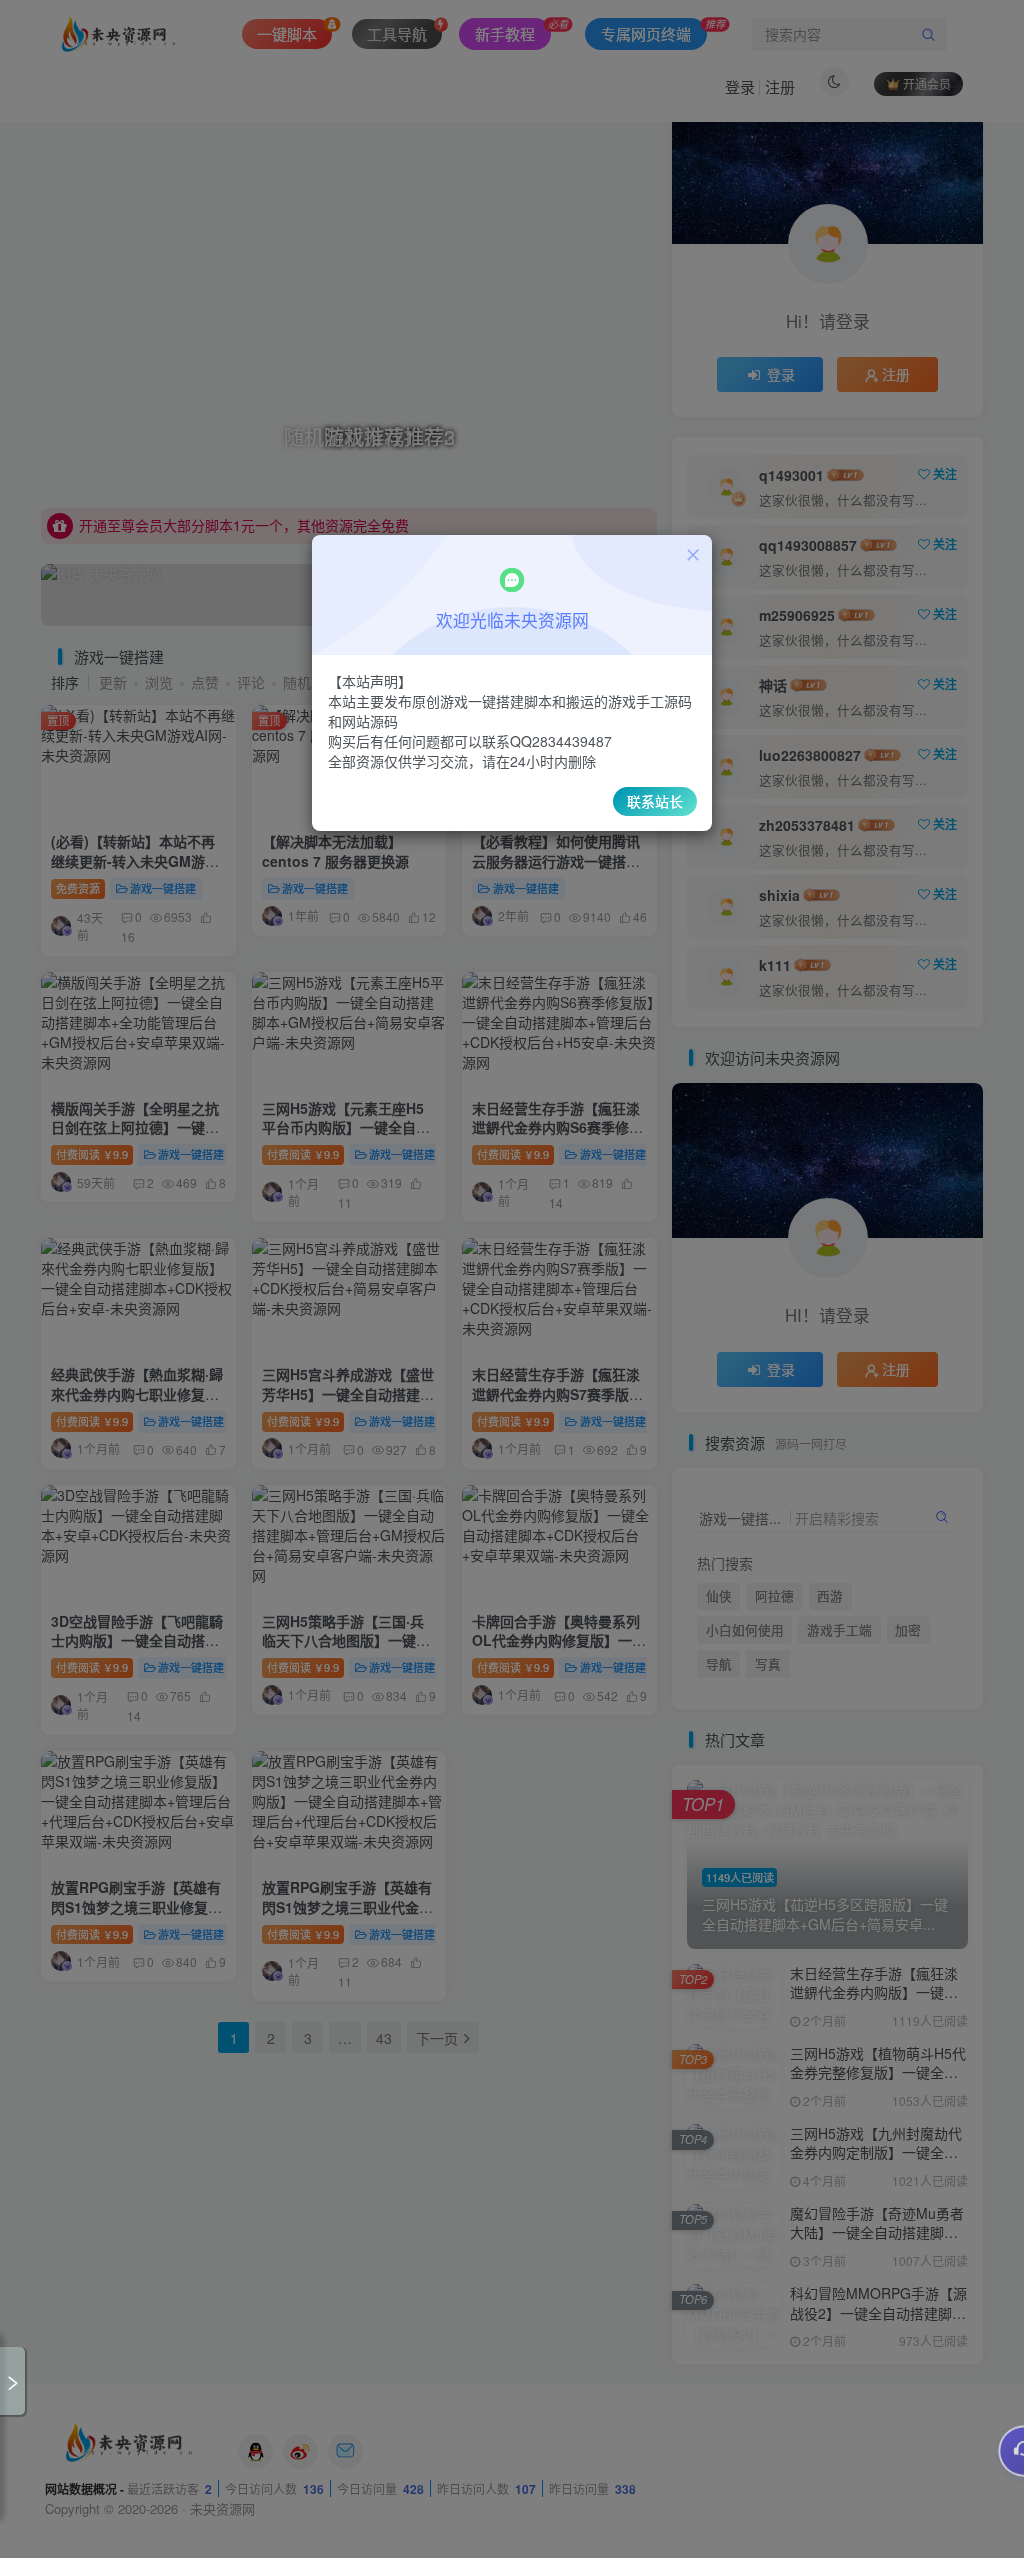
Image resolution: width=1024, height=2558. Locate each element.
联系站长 (655, 801)
